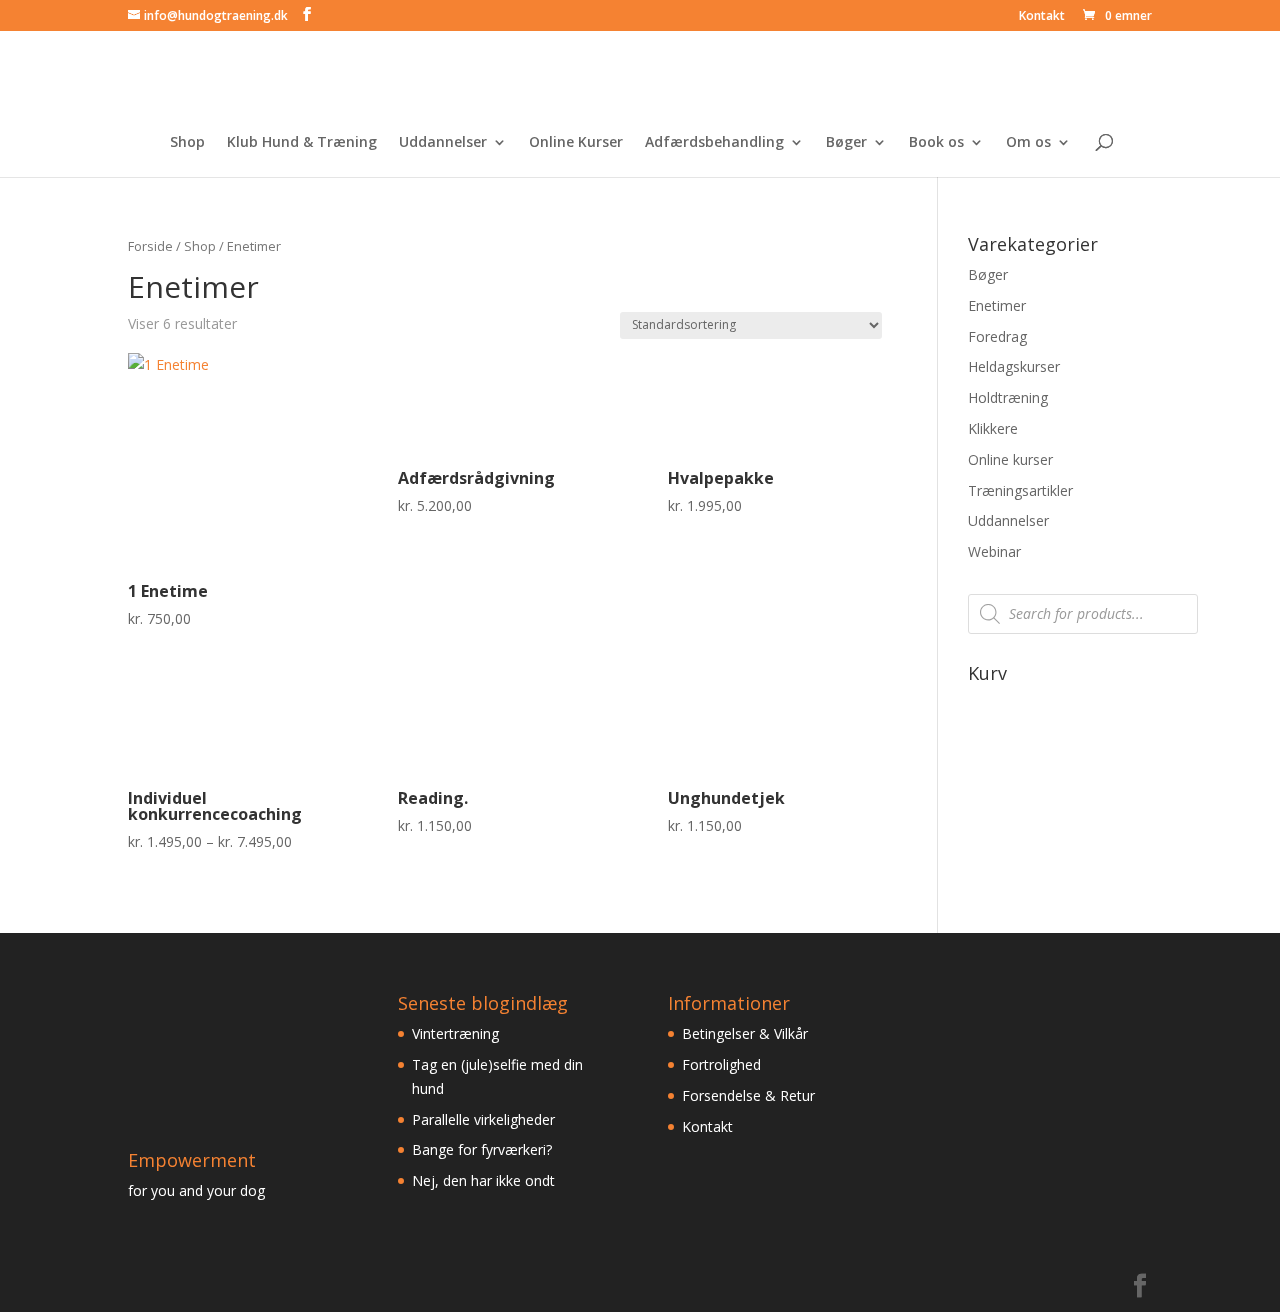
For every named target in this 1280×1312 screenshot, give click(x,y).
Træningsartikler (1020, 490)
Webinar (994, 551)
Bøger (846, 143)
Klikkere (993, 428)
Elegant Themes (266, 1285)
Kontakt (1042, 17)
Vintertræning (455, 1033)
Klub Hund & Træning (302, 143)
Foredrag (997, 336)
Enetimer (997, 305)
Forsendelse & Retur (748, 1095)
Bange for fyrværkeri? (482, 1149)
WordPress (447, 1285)
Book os (936, 143)
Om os (1028, 143)
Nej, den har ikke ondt (483, 1180)
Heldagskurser (1014, 366)
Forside (150, 246)
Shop (187, 143)
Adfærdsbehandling (714, 143)
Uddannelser (443, 143)
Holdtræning (1008, 397)
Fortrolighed (721, 1064)
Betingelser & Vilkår (745, 1033)
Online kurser (1010, 459)
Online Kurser (576, 143)
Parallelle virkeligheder (483, 1119)
